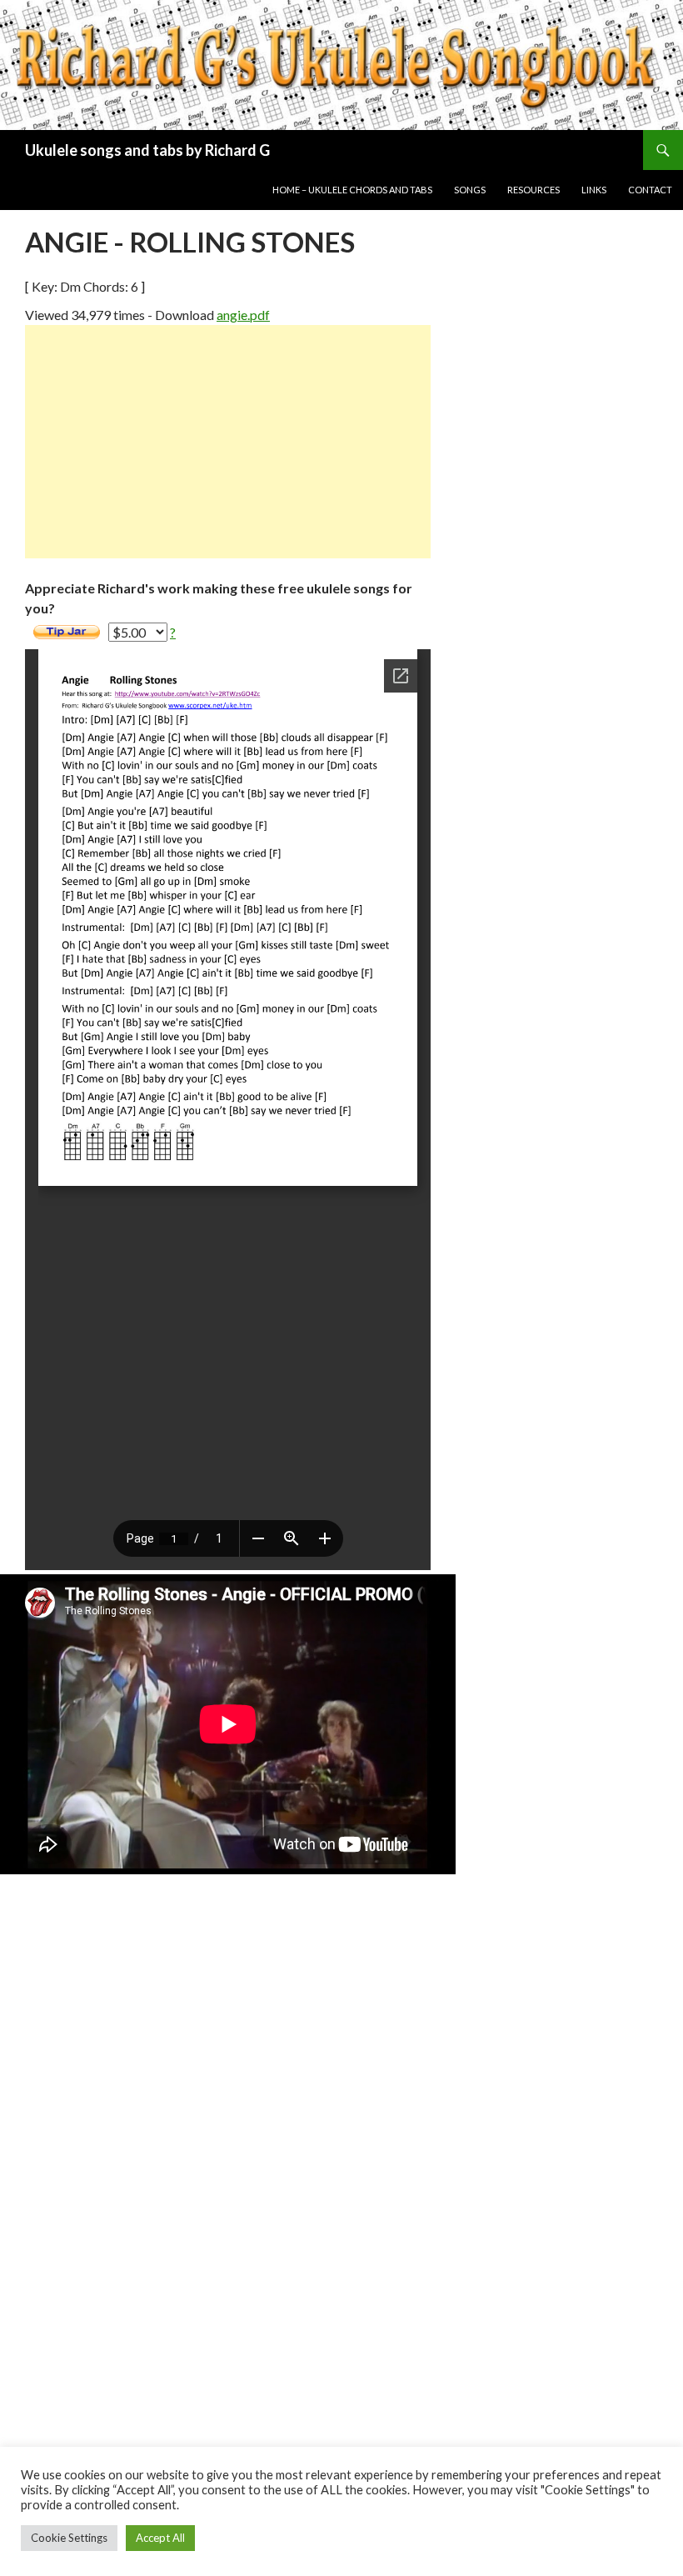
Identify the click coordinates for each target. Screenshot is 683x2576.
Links (594, 190)
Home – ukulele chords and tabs (352, 190)
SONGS (470, 190)
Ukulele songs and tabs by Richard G (147, 150)
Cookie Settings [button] (69, 2538)
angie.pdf (243, 315)
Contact (650, 190)
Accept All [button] (160, 2538)
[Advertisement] (228, 442)
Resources (533, 190)
